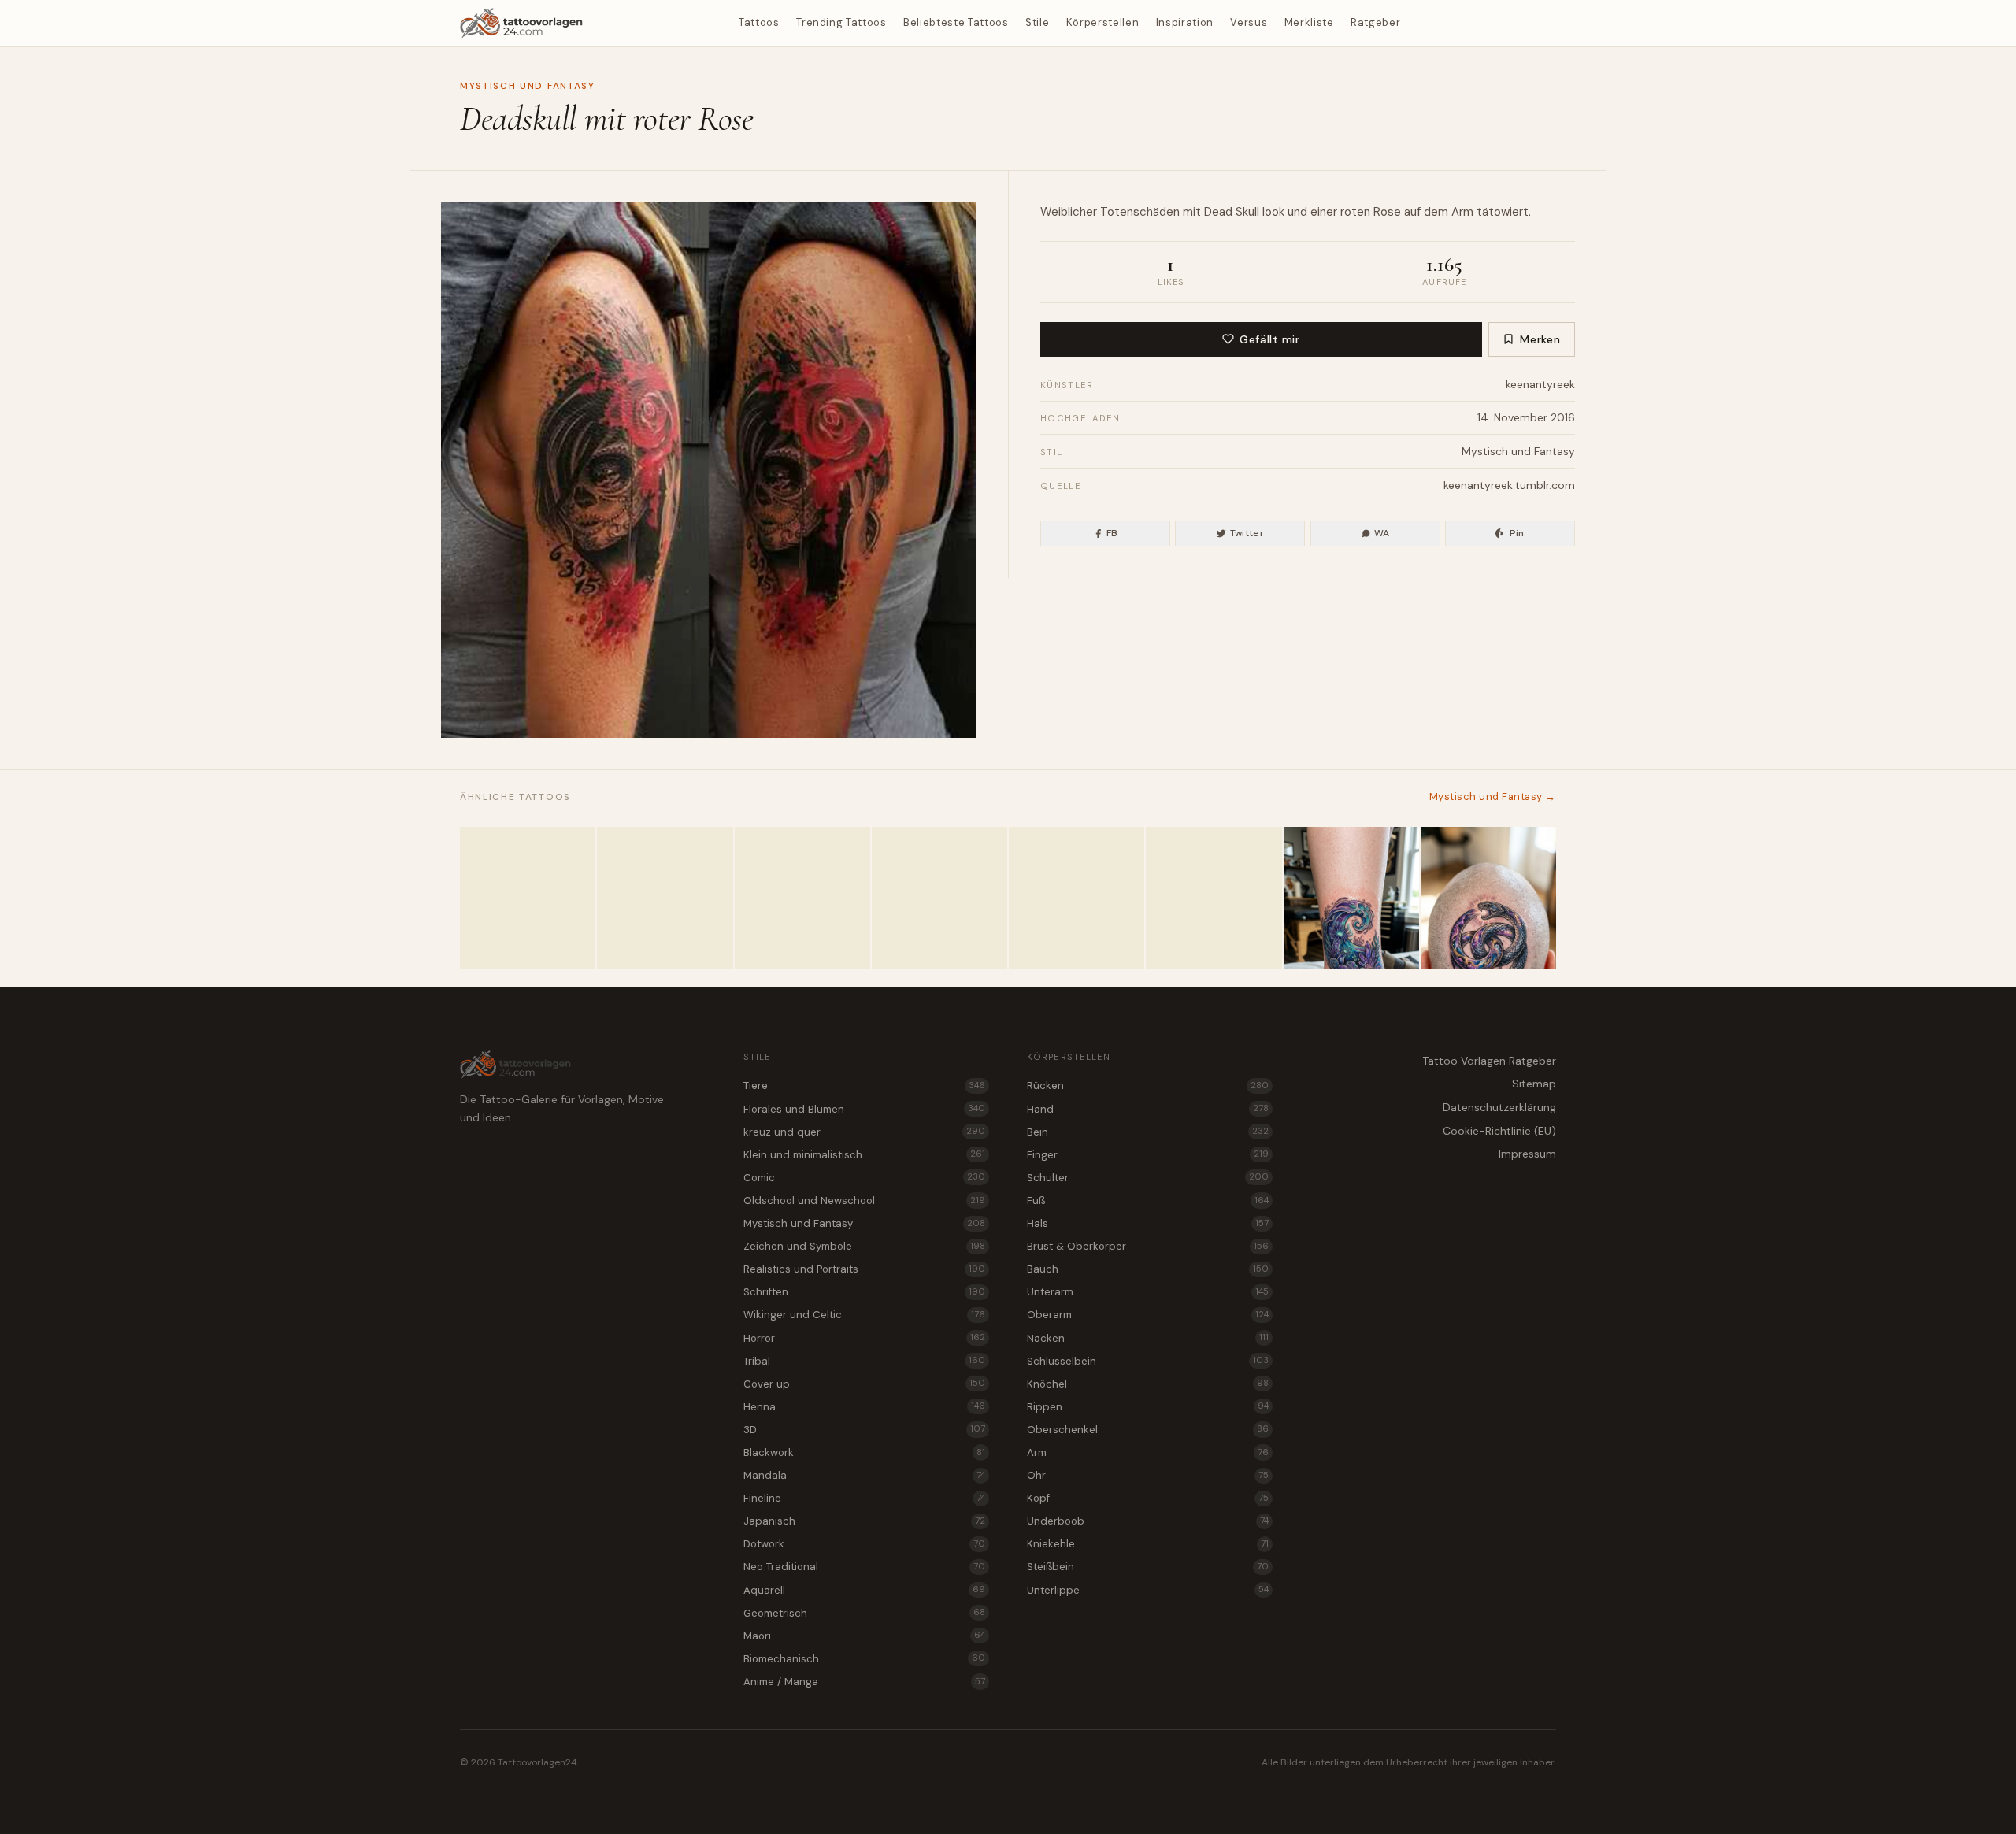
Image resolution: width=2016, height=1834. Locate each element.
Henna (864, 1407)
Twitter (1247, 533)
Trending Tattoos (841, 22)
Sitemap (1534, 1084)
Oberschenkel (1148, 1430)
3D (864, 1430)
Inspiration (1185, 22)
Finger (1148, 1155)
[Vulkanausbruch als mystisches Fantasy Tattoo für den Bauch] (802, 898)
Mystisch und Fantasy (528, 86)
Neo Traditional (864, 1567)
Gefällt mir (1269, 339)
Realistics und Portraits (864, 1269)
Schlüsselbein (1148, 1361)
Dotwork (864, 1544)
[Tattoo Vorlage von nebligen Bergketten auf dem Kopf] (1077, 898)
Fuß (1148, 1200)
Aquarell (864, 1590)
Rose (1387, 212)
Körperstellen (1102, 22)
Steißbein (1148, 1567)
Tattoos (759, 22)
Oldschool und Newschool (864, 1200)
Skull (1247, 212)
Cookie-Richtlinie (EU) (1499, 1131)
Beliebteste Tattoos (956, 22)
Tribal (864, 1361)
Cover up (864, 1384)
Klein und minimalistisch (864, 1155)
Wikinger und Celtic (864, 1315)
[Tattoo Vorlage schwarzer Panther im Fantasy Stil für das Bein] (665, 898)
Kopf (1148, 1498)
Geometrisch (864, 1613)
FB (1112, 533)
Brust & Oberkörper (1148, 1246)
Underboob (1148, 1521)
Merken (1540, 339)
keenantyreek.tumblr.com (1509, 485)
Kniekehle (1148, 1544)
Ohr (1148, 1475)
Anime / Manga (864, 1682)
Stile (1037, 22)
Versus (1249, 22)
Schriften (864, 1292)
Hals (1148, 1223)
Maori (864, 1636)
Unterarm (1148, 1292)
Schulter (1148, 1178)
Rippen (1148, 1407)
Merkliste (1309, 22)
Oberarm (1148, 1315)
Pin (1517, 533)
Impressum (1527, 1154)
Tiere (864, 1086)
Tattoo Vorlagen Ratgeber (1489, 1061)
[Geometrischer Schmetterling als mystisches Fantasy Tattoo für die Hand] (1214, 898)
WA (1382, 533)
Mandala (864, 1475)
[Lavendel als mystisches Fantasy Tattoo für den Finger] (528, 898)
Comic (864, 1178)
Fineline (864, 1498)
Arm (1462, 212)
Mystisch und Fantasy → (1493, 797)
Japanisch (864, 1521)
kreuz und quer (864, 1132)
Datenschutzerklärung (1499, 1107)
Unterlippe (1148, 1590)
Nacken (1148, 1338)
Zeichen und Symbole (864, 1246)
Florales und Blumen (864, 1109)
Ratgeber (1375, 22)
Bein (1148, 1132)
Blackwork (864, 1452)
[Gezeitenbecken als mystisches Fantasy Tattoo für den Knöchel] (1351, 898)
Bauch (1148, 1269)
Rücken (1148, 1086)
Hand (1148, 1109)
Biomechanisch (864, 1659)
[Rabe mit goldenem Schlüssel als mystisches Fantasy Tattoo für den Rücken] (939, 898)
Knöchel (1148, 1384)
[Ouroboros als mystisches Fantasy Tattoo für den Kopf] (1488, 898)
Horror (864, 1338)
